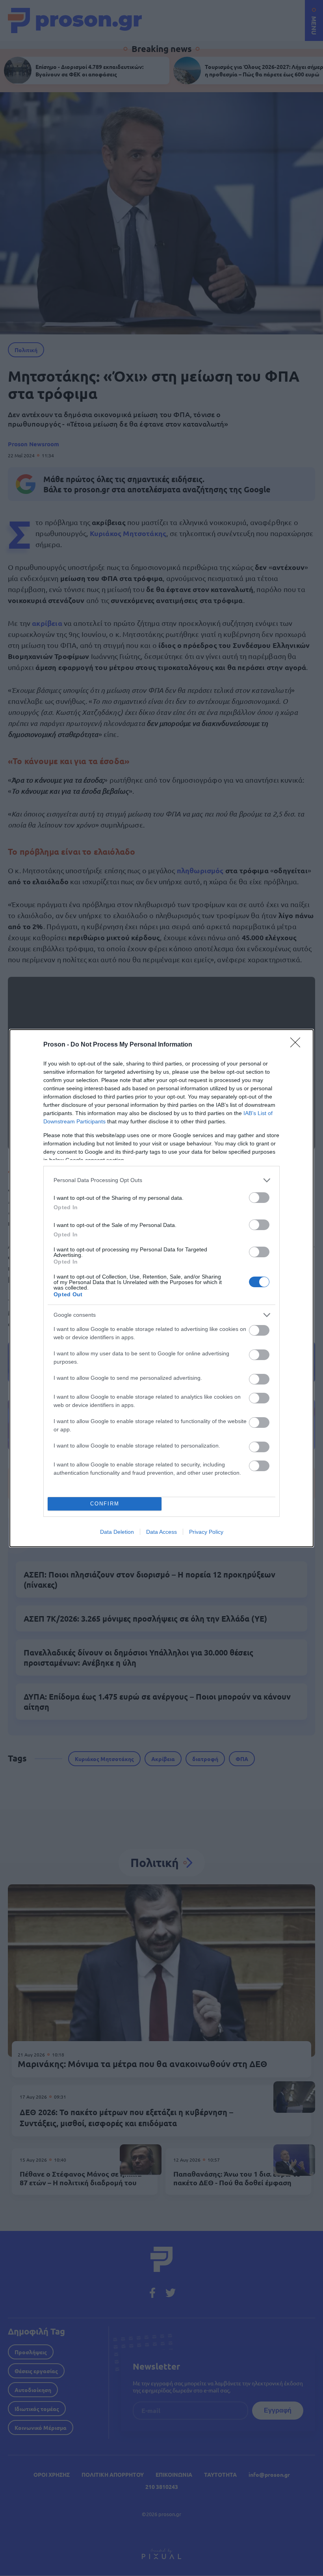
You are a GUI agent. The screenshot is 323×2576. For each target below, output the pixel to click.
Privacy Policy (206, 1532)
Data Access (161, 1532)
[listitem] (161, 1180)
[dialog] (161, 1288)
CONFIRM (105, 1504)
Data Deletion (117, 1532)
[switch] (259, 1198)
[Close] (298, 1045)
